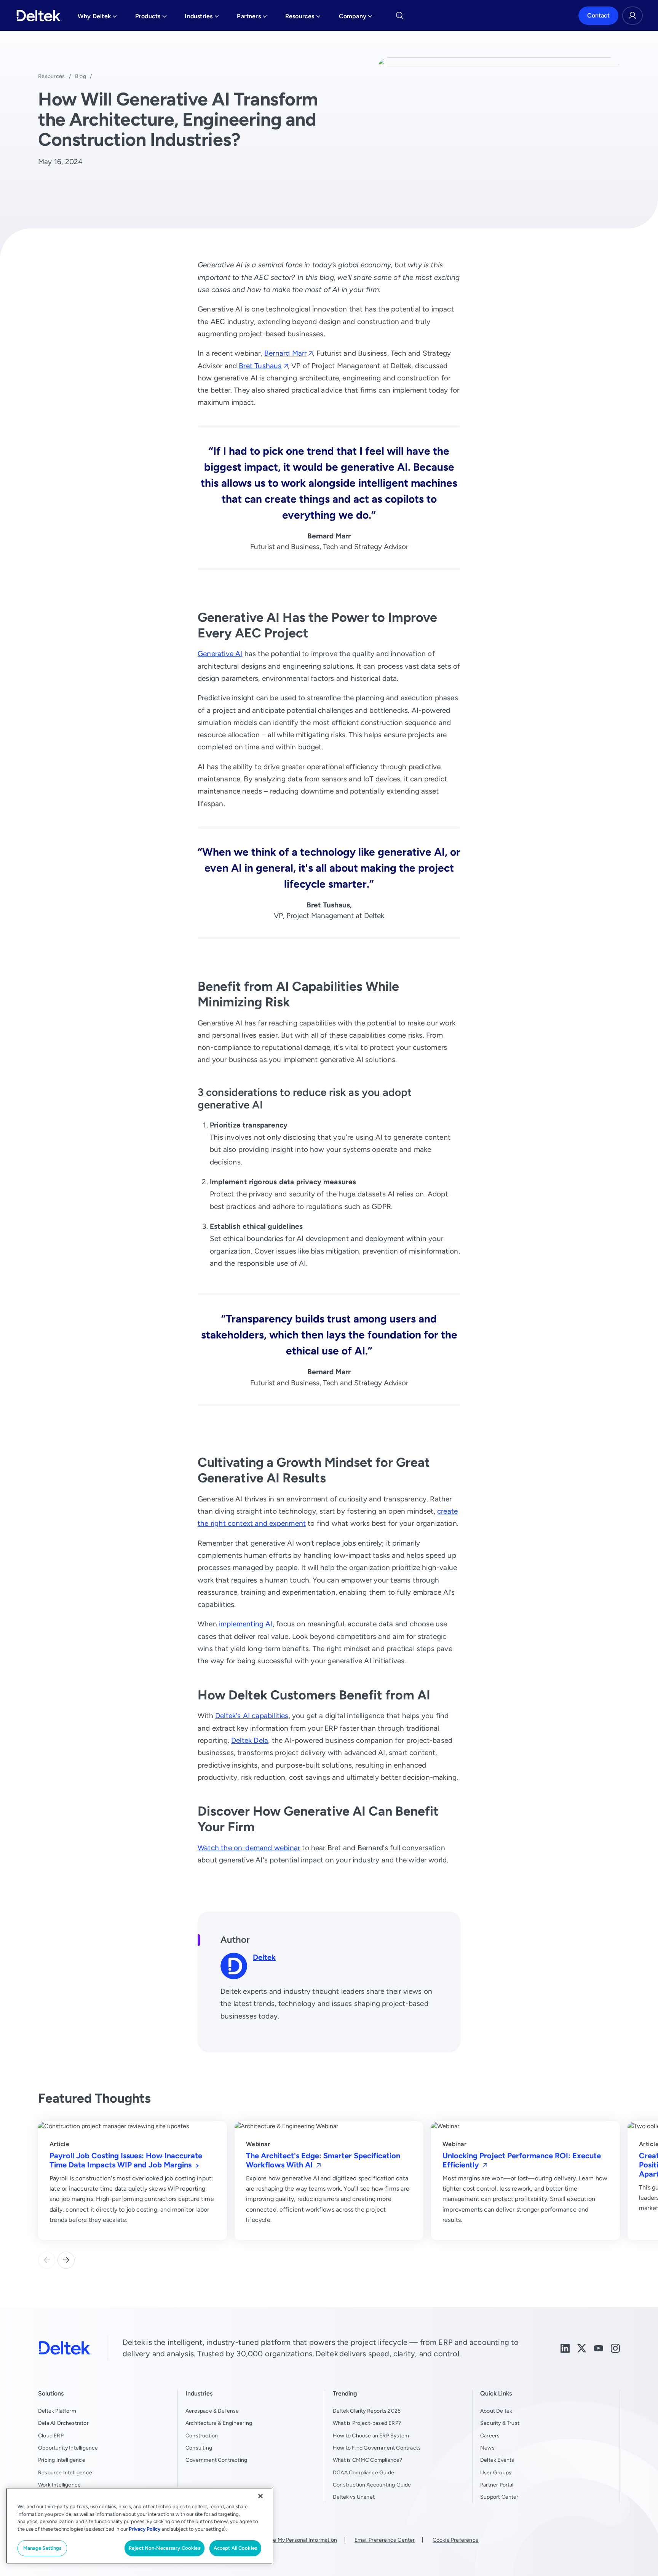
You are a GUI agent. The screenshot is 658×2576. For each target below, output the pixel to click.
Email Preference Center (385, 2540)
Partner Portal (497, 2485)
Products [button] (151, 18)
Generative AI (220, 654)
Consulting (199, 2448)
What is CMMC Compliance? (368, 2460)
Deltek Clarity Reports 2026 (367, 2411)
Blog (81, 76)
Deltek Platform (57, 2411)
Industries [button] (202, 18)
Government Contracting (216, 2460)
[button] (66, 2260)
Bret (260, 366)
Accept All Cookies (235, 2548)
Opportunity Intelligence (68, 2448)
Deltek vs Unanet (354, 2497)
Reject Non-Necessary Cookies (164, 2548)
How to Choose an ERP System (371, 2435)
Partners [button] (252, 18)
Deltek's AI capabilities (252, 1716)
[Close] (260, 2496)
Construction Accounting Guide (372, 2485)
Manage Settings (42, 2548)
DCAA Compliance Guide (363, 2472)
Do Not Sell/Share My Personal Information (284, 2540)
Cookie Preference (456, 2540)
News (487, 2448)
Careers (490, 2435)
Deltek (264, 1957)
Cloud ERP (51, 2435)
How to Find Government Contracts (377, 2448)
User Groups (496, 2472)
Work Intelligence (59, 2485)
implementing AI (246, 1624)
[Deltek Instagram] (615, 2348)
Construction (202, 2435)
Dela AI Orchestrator (63, 2423)
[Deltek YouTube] (599, 2348)
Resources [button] (303, 18)
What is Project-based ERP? (367, 2423)
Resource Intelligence (65, 2472)
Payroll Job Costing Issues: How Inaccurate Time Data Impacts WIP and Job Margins (126, 2160)
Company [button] (356, 18)
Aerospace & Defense (212, 2411)
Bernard (285, 353)
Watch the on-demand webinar (249, 1848)
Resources (52, 76)
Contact (598, 15)
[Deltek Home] (39, 16)
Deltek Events (497, 2460)
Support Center (499, 2497)
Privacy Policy (145, 2529)
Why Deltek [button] (97, 18)
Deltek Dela (250, 1740)
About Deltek (496, 2411)
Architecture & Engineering (219, 2423)
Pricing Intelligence (62, 2460)
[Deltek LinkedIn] (565, 2348)
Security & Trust (500, 2423)
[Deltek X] (582, 2348)
